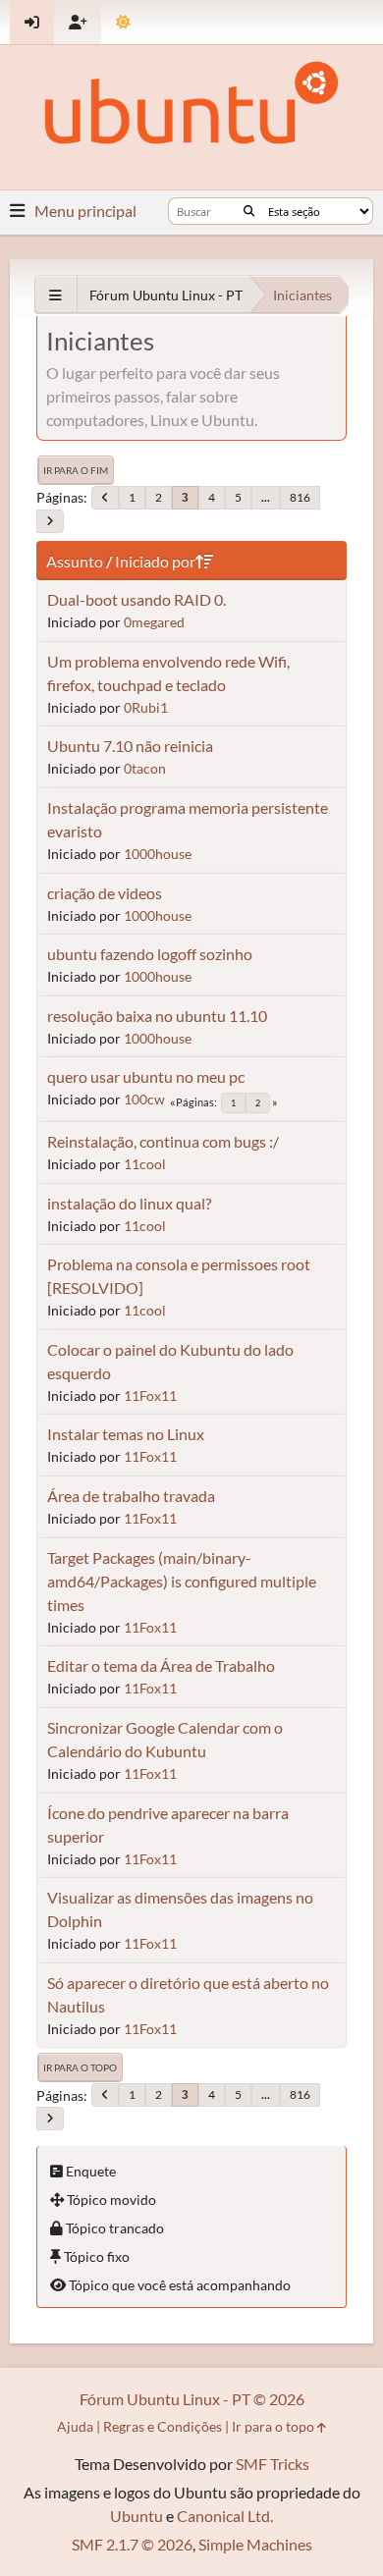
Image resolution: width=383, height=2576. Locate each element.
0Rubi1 (146, 707)
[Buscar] (249, 211)
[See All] (55, 295)
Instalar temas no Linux (126, 1434)
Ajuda (75, 2426)
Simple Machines (255, 2544)
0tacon (145, 768)
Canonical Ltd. (225, 2516)
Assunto (75, 561)
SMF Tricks (273, 2464)
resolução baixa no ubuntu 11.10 (157, 1016)
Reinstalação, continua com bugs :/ (163, 1141)
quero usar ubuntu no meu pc (146, 1076)
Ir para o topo (80, 2067)
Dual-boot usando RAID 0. (137, 599)
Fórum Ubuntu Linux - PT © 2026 (192, 2399)
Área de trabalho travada (131, 1496)
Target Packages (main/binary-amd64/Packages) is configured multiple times (182, 1581)
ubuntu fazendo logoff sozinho (150, 954)
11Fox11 (150, 1395)
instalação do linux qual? (129, 1203)
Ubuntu (137, 2516)
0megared (154, 622)
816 (300, 497)
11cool (145, 1164)
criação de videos (105, 893)
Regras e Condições (163, 2426)
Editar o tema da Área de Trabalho (161, 1665)
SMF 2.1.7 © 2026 (132, 2544)
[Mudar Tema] (123, 22)
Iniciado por (155, 561)
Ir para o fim (76, 470)
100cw (144, 1099)
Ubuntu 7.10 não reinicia (130, 746)
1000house (158, 854)
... (266, 497)
